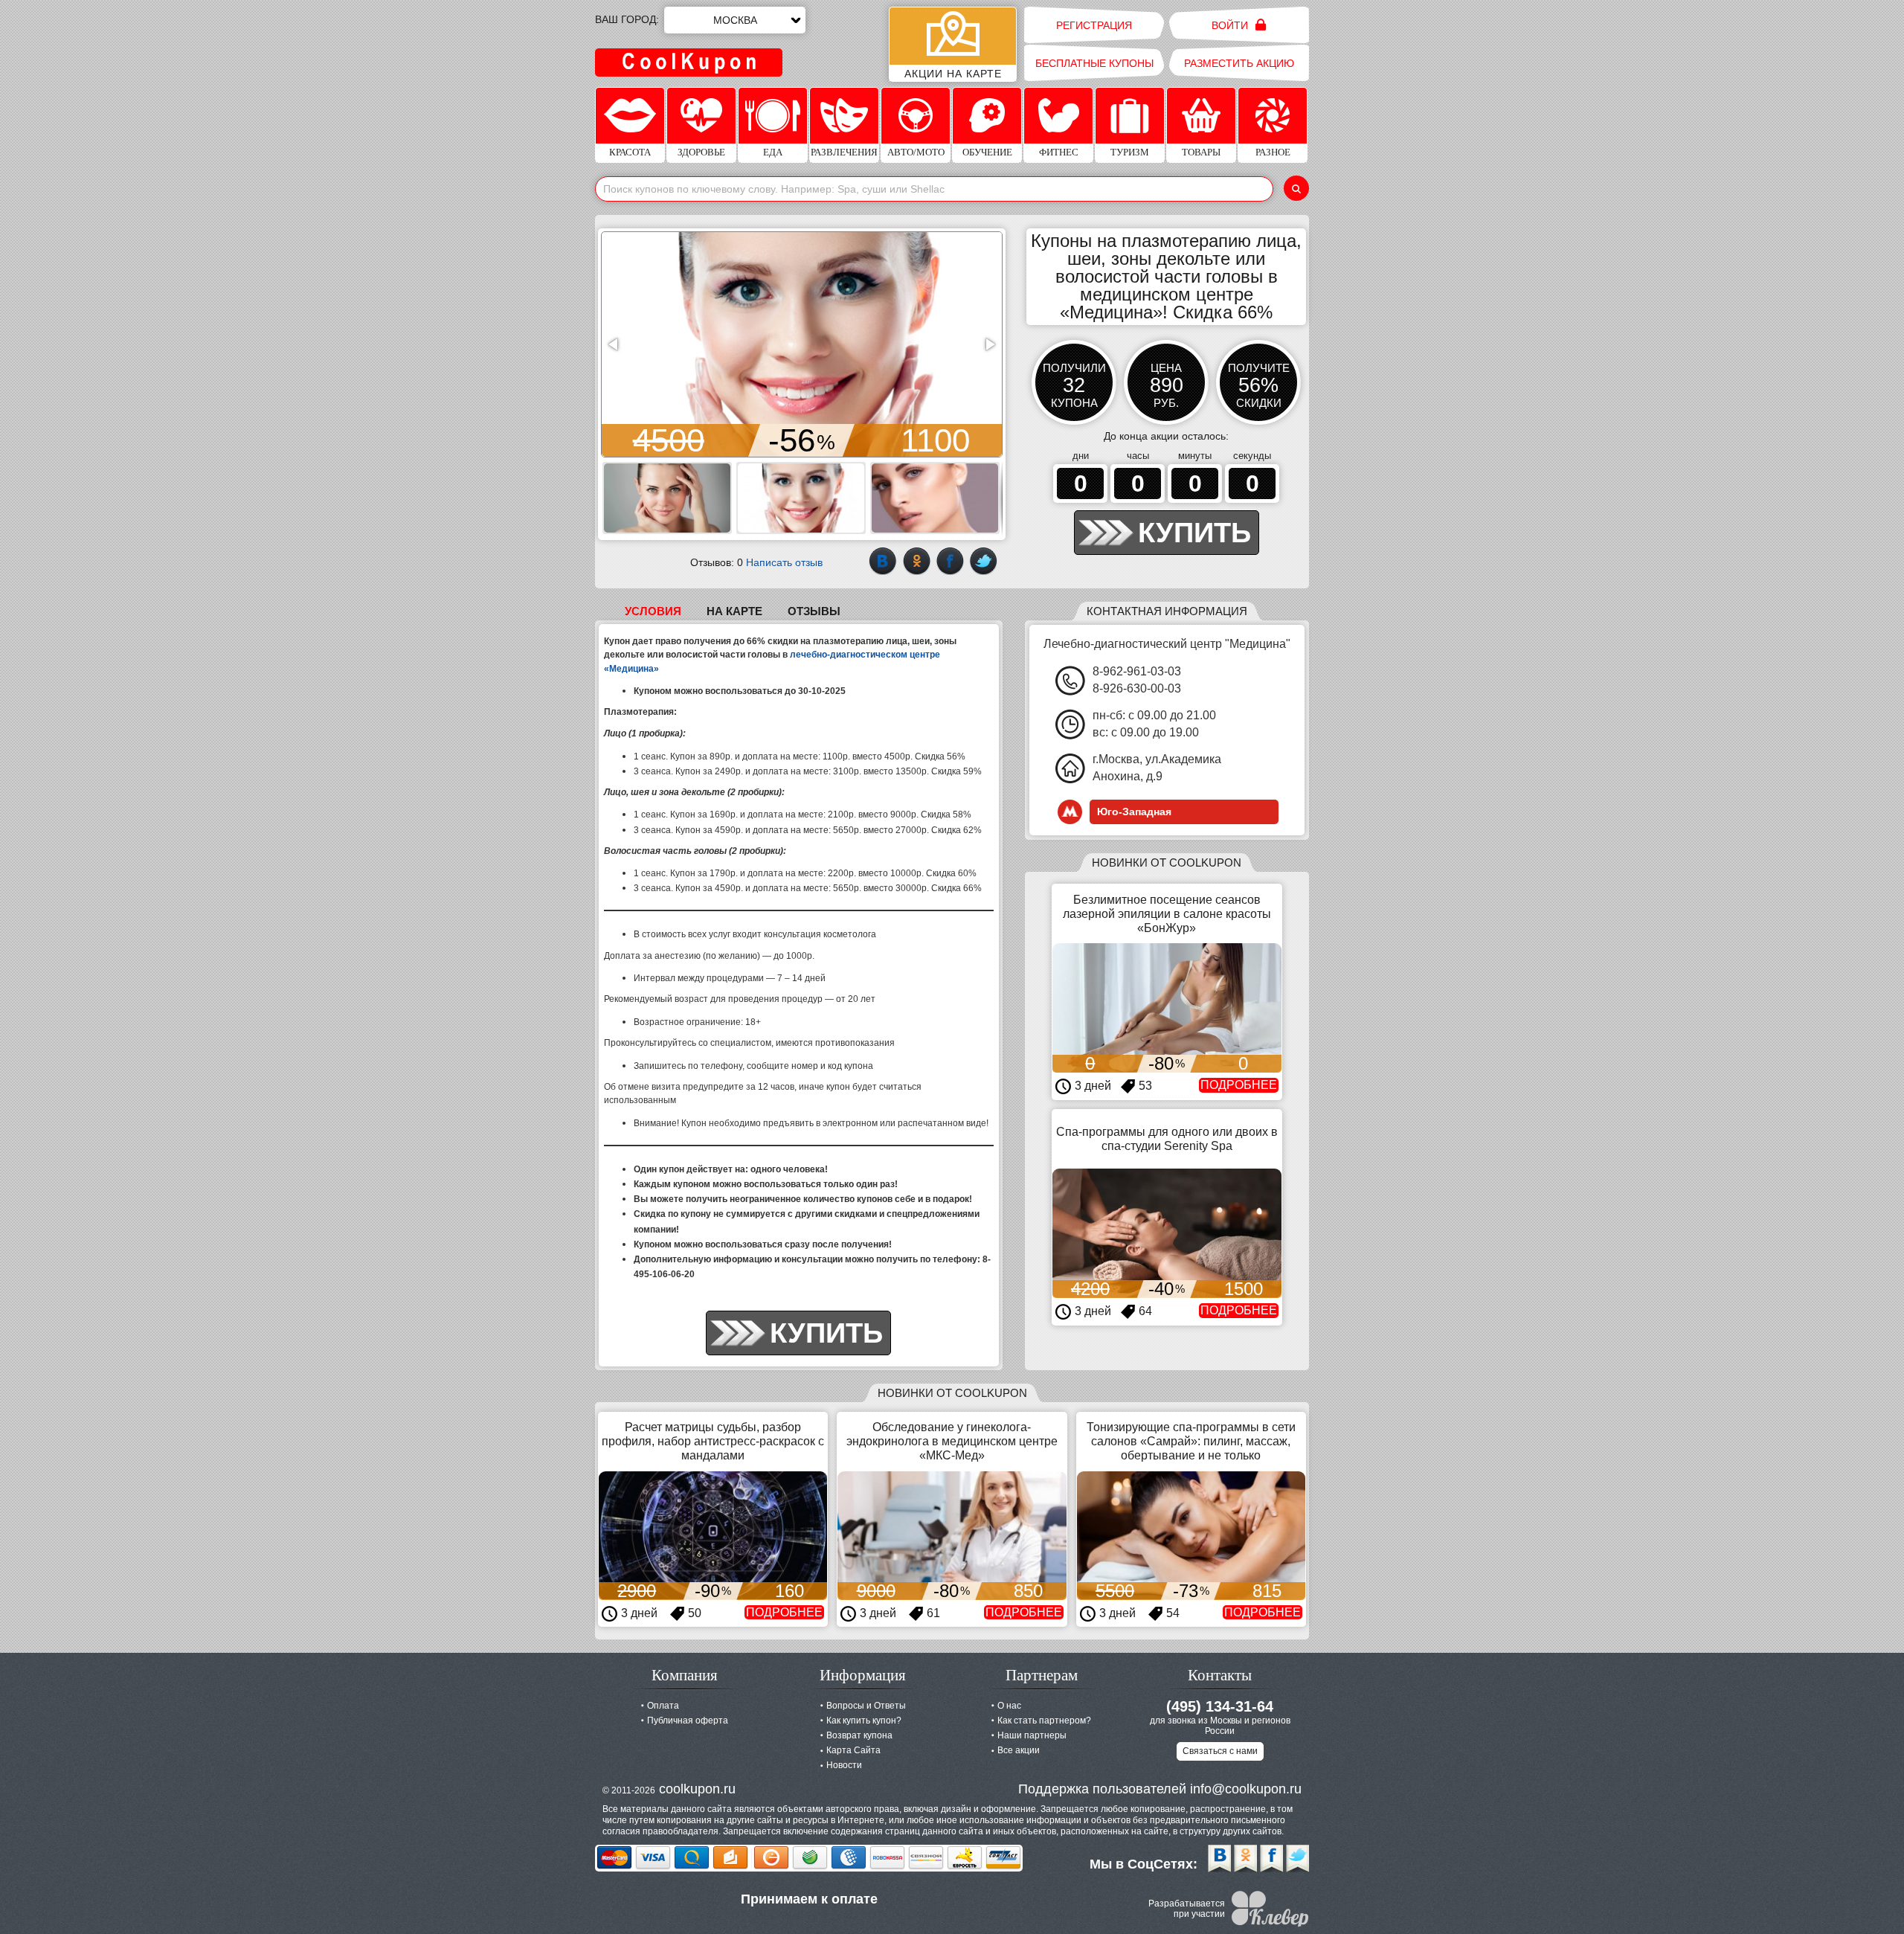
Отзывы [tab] (814, 611)
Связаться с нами (1220, 1751)
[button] (614, 344)
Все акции (1019, 1750)
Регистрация (1094, 25)
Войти (1231, 25)
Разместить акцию (1239, 63)
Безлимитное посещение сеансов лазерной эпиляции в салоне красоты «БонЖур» (1167, 914)
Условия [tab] (653, 611)
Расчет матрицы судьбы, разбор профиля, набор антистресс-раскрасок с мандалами (713, 1441)
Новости (844, 1765)
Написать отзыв (784, 562)
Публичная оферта (688, 1721)
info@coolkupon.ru (1246, 1789)
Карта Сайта (853, 1750)
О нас (1009, 1706)
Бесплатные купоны (1094, 63)
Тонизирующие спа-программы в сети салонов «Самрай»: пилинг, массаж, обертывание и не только (1191, 1441)
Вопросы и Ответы (866, 1706)
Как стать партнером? (1044, 1721)
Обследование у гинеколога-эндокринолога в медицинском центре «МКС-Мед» (952, 1441)
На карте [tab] (734, 611)
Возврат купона (859, 1735)
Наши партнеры (1032, 1735)
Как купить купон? (864, 1721)
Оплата (663, 1706)
